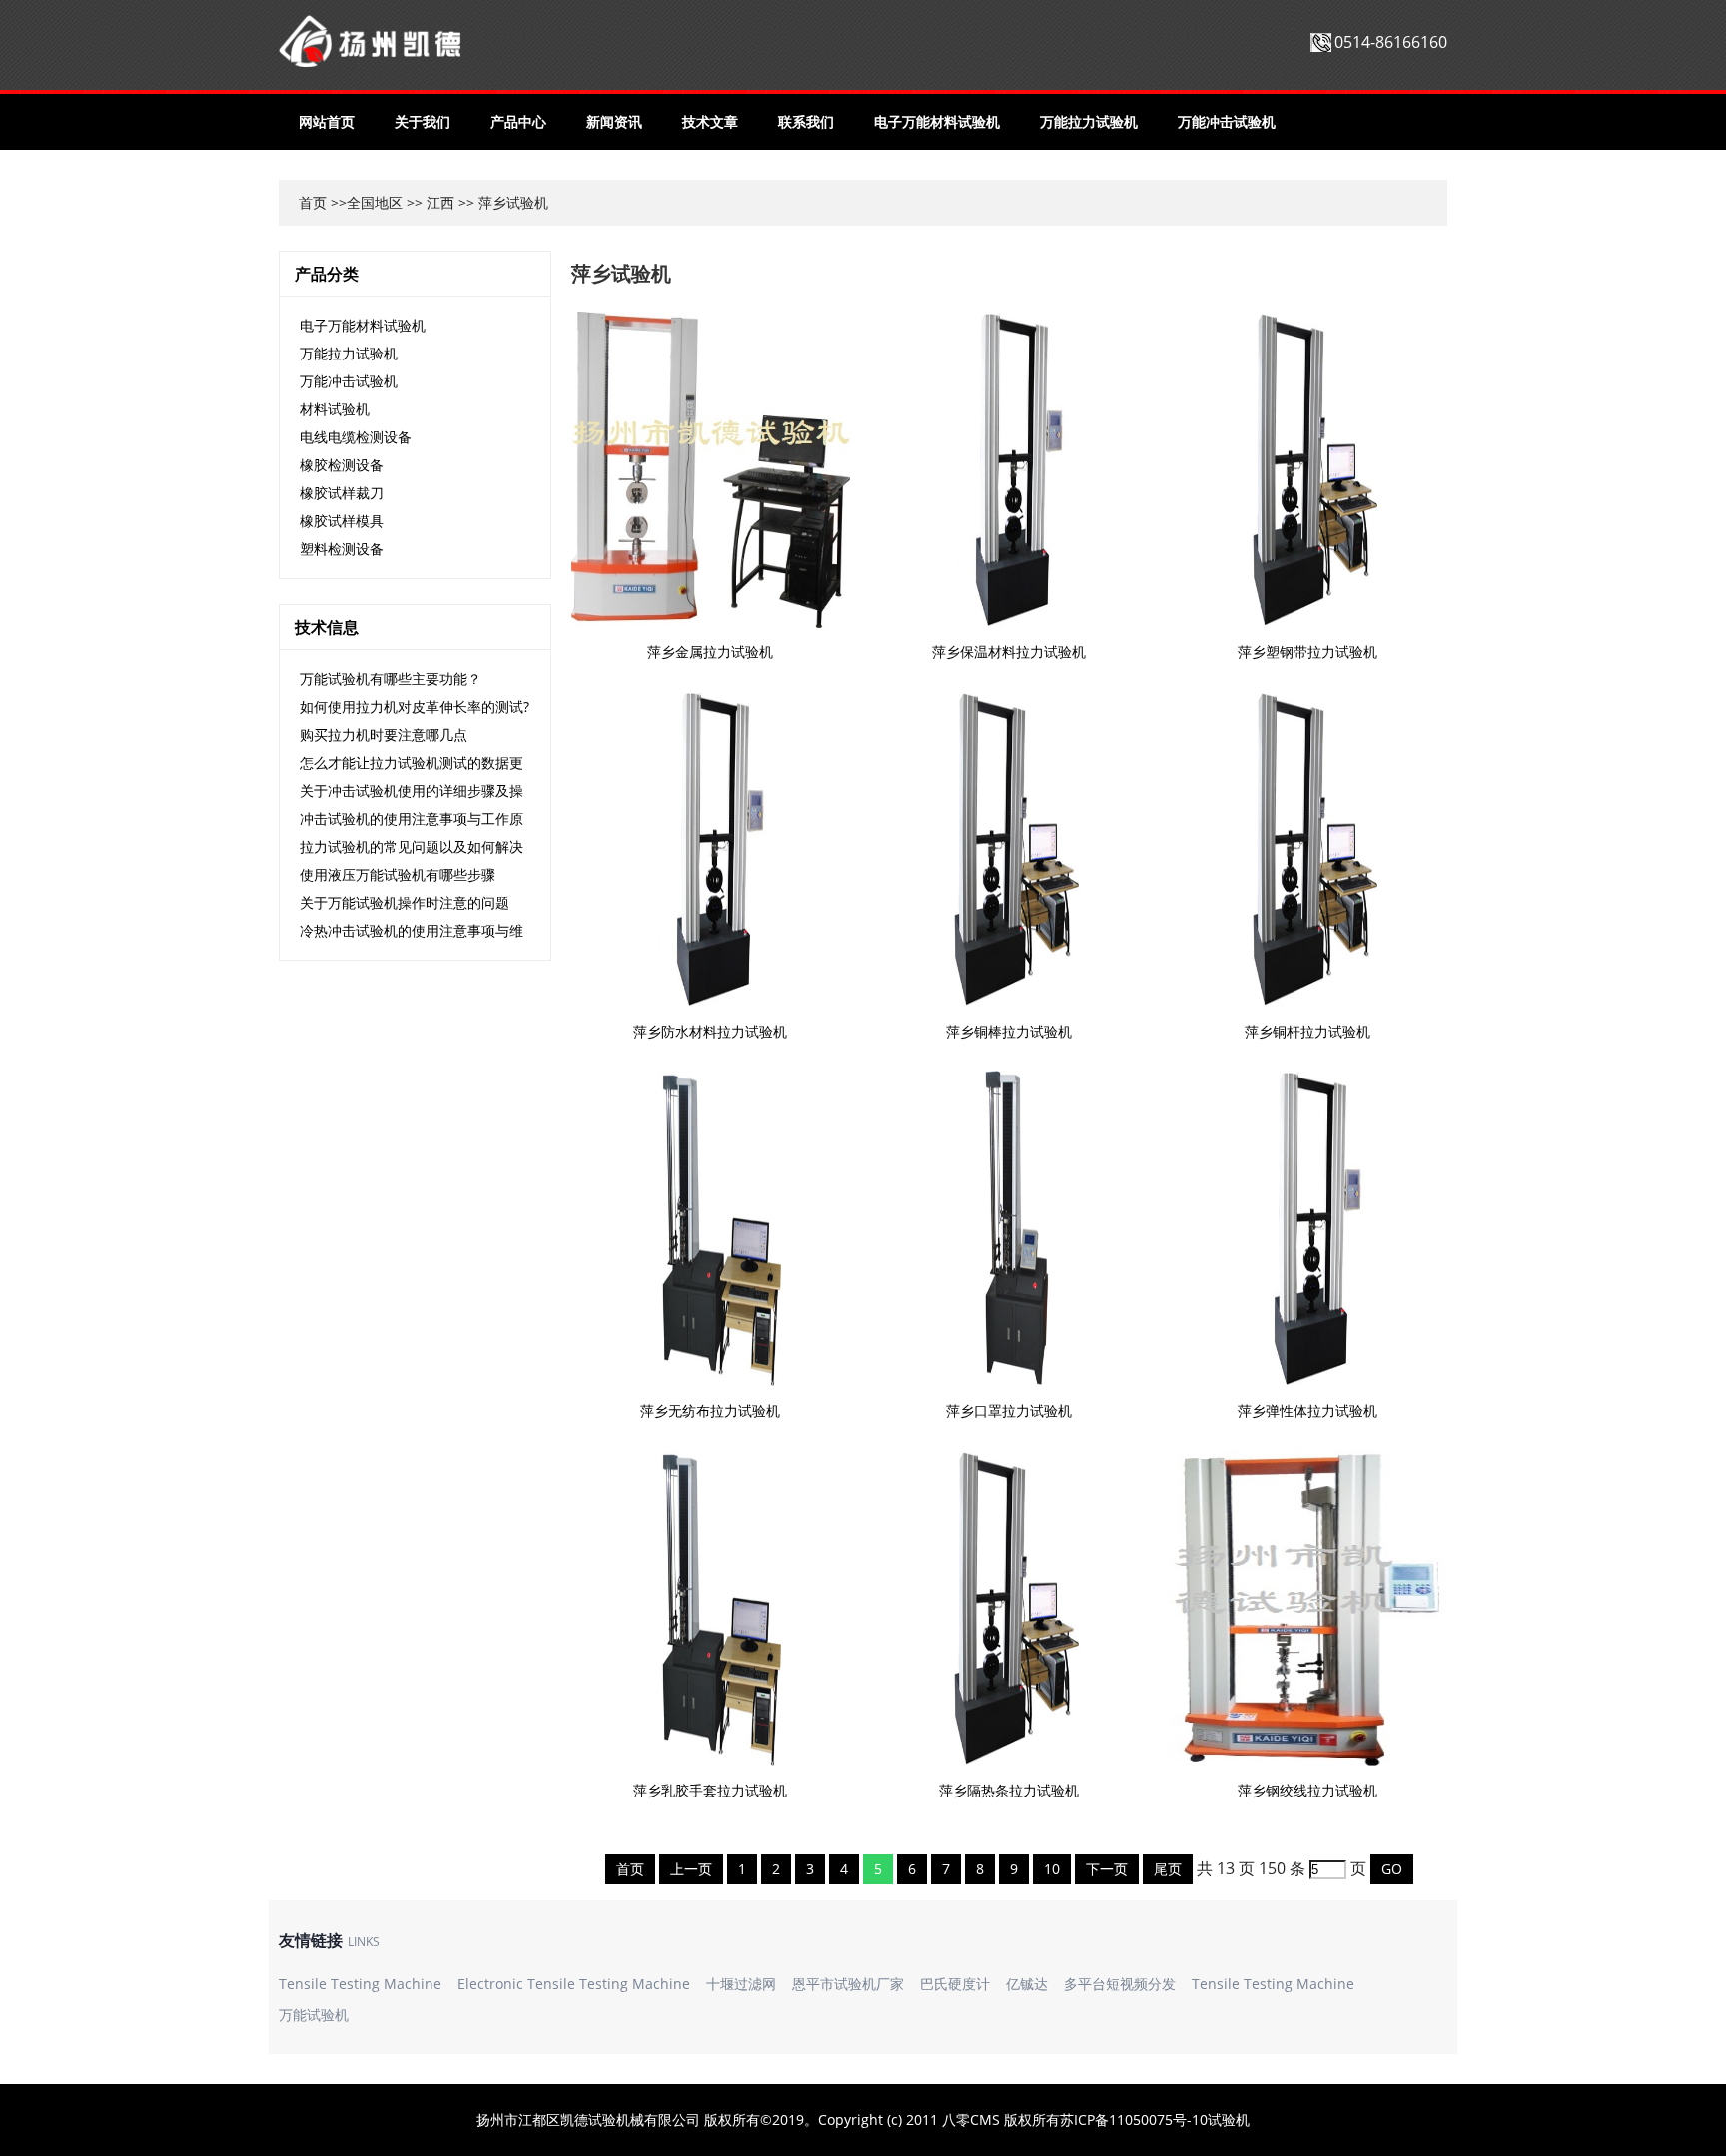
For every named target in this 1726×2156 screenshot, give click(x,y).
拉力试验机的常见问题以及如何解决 (412, 846)
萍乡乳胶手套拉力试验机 (710, 1790)
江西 (440, 202)
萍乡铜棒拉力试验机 (1009, 1031)
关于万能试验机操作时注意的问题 (405, 902)
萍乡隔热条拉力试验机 (1009, 1790)
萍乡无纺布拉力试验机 (710, 1411)
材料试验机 (335, 409)
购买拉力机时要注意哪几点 (384, 734)
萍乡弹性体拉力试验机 (1307, 1411)
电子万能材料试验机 (937, 121)
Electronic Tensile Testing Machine (574, 1984)
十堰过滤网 (741, 1984)
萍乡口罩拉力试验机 (1009, 1411)
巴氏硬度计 (955, 1984)
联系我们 (806, 121)
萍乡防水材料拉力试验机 (710, 1031)
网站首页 (327, 121)
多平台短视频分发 (1120, 1984)
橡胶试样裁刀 (342, 493)
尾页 (1168, 1869)
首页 (313, 202)
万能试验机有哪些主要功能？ (391, 679)
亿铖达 (1027, 1984)
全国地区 (375, 202)
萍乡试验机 (621, 273)
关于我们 (423, 121)
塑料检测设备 (342, 549)
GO (1392, 1869)
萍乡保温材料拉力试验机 (1009, 652)
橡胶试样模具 (342, 521)
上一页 (691, 1869)
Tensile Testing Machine (360, 1984)
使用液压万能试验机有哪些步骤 (398, 874)
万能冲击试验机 (1227, 121)
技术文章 (710, 121)
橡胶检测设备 (342, 465)
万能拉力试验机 (1089, 121)
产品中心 (518, 121)
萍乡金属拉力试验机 (710, 652)
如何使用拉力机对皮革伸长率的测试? (415, 707)
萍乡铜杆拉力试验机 (1307, 1031)
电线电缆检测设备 (356, 437)
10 (1052, 1869)
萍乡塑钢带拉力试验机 (1307, 652)
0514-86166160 (1391, 42)
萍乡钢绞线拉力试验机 (1307, 1790)
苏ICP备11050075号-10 (1134, 2120)
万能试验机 (314, 2015)
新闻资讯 (614, 121)
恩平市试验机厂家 (848, 1984)
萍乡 (492, 202)
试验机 (1229, 2120)
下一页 (1107, 1869)
